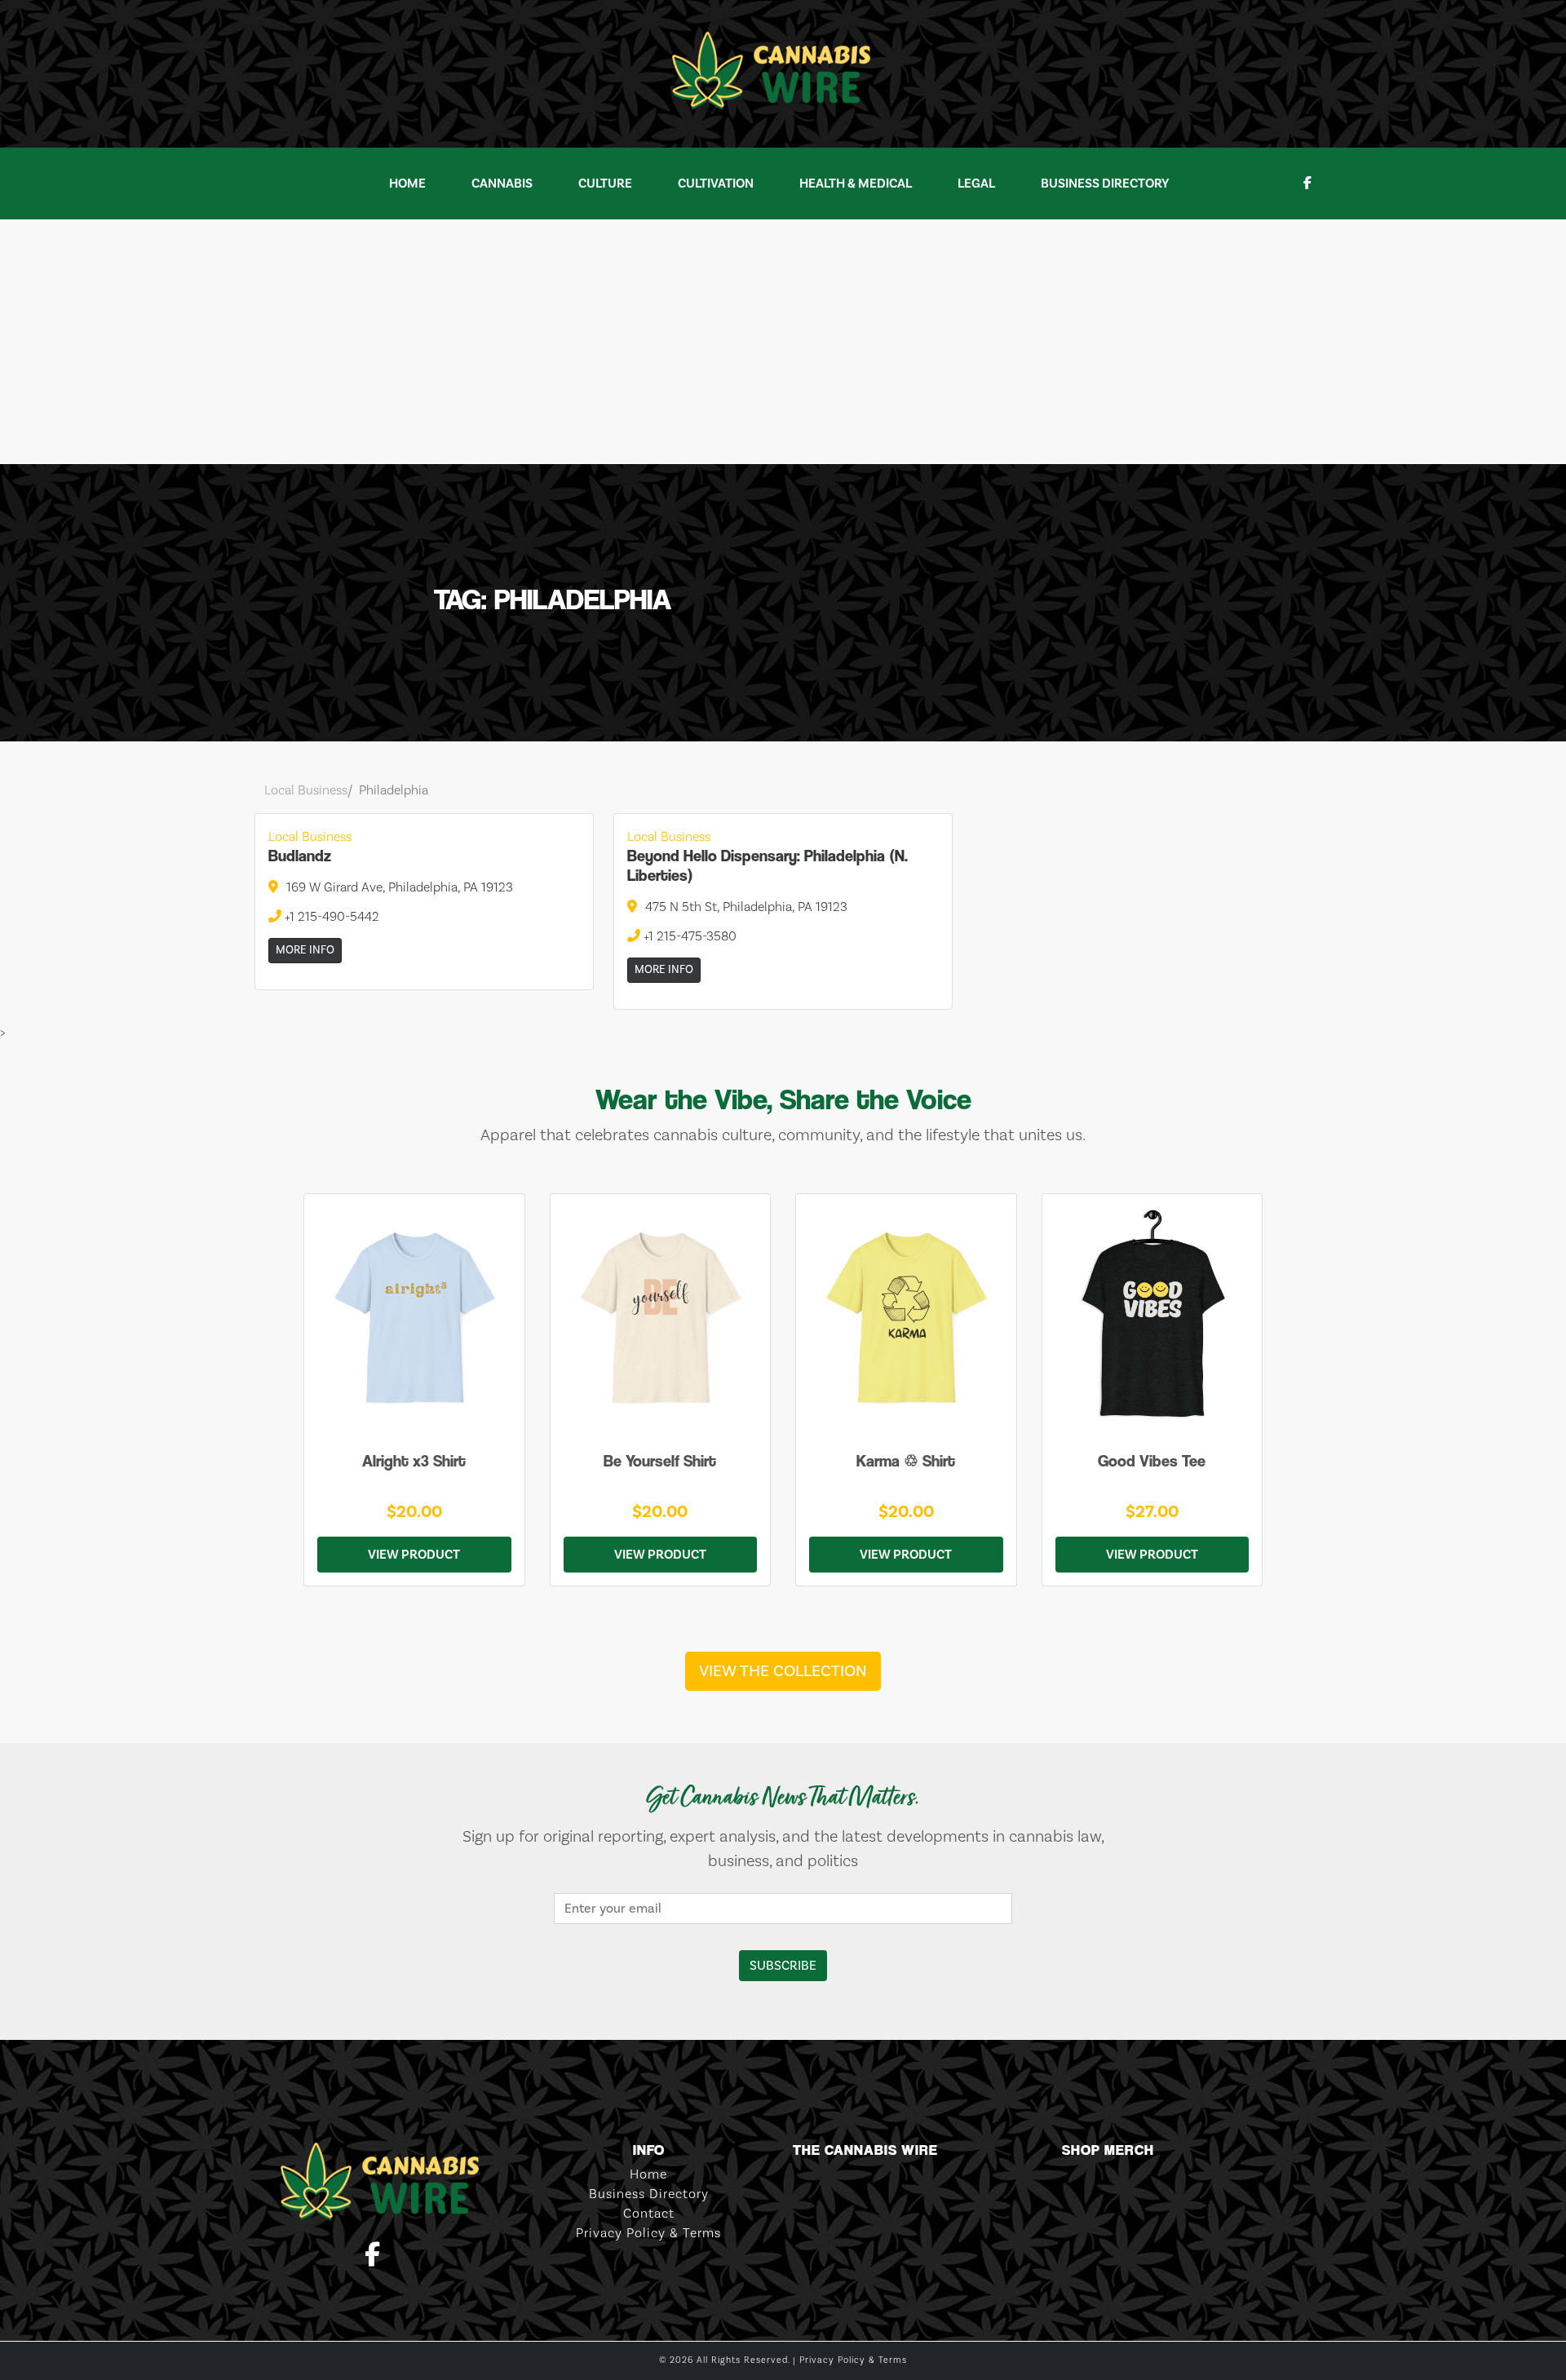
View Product (414, 1555)
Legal (976, 184)
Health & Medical (856, 184)
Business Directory (1105, 184)
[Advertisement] (783, 342)
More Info (305, 950)
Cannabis (502, 184)
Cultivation (716, 184)
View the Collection (783, 1671)
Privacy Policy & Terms (648, 2233)
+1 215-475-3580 (688, 936)
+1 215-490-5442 (330, 917)
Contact (649, 2214)
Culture (605, 184)
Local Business (306, 790)
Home (407, 184)
